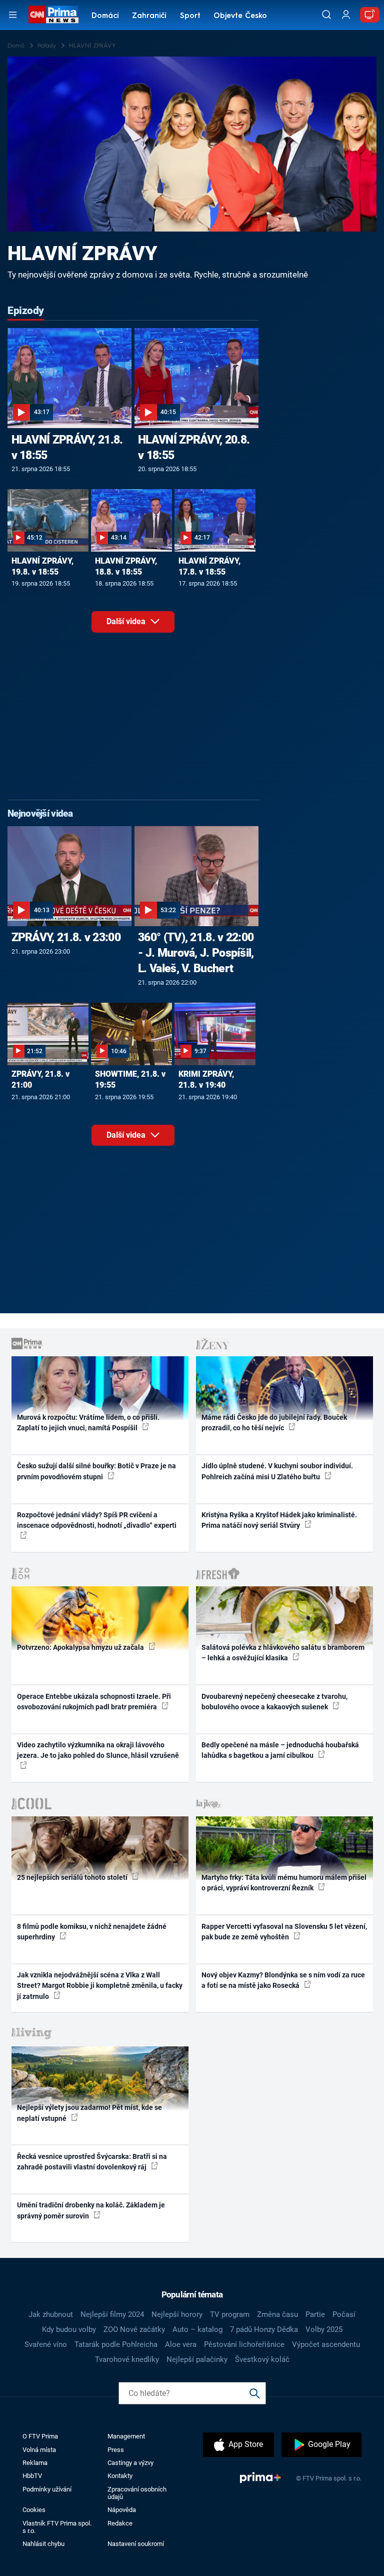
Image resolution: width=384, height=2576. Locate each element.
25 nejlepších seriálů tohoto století (73, 1877)
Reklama (35, 2463)
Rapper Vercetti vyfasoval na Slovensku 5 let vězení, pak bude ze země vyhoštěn (284, 1932)
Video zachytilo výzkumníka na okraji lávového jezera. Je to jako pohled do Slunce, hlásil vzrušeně (98, 1750)
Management (126, 2436)
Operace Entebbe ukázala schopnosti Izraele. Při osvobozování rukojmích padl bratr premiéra (94, 1702)
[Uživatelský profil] (346, 15)
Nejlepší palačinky (197, 2359)
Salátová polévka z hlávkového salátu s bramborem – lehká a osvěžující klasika (283, 1653)
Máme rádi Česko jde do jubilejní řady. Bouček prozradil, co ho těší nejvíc (274, 1423)
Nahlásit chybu (43, 2544)
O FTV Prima (40, 2436)
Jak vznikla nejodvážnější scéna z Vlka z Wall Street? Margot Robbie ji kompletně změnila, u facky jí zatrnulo (100, 1986)
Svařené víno (46, 2344)
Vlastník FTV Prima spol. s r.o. (57, 2527)
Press (116, 2450)
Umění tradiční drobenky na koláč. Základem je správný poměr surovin (91, 2210)
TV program (230, 2314)
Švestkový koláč (262, 2359)
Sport (190, 16)
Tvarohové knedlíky (127, 2359)
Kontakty (120, 2476)
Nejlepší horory (177, 2314)
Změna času (277, 2314)
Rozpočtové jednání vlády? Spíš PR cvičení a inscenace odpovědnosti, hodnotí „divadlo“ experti (97, 1520)
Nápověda (122, 2510)
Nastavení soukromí (136, 2544)
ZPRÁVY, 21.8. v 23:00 (66, 937)
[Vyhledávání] (326, 15)
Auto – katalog (197, 2329)
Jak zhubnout (51, 2314)
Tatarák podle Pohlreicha (116, 2344)
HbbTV (32, 2476)
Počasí (344, 2314)
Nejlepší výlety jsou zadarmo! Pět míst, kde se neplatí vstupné (89, 2113)
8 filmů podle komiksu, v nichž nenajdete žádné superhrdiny (92, 1932)
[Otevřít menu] (13, 15)
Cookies (34, 2510)
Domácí (105, 16)
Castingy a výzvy (130, 2463)
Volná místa (39, 2450)
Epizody (26, 311)
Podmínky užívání (47, 2489)
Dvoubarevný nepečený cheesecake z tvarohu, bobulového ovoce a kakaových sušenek (274, 1702)
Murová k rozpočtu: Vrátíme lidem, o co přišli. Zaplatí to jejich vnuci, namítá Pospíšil (88, 1423)
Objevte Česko (240, 16)
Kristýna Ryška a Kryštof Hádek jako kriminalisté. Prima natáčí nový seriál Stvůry (279, 1520)
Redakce (120, 2523)
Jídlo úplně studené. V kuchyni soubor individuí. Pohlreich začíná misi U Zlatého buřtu (277, 1471)
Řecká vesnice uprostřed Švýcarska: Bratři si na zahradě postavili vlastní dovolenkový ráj (92, 2162)
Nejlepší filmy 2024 (112, 2314)
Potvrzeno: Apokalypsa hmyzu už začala (81, 1647)
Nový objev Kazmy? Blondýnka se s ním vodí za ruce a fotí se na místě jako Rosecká (283, 1980)
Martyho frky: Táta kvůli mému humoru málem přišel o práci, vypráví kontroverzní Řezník (284, 1883)
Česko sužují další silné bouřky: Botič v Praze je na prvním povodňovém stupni (96, 1471)
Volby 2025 (324, 2329)
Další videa (127, 621)
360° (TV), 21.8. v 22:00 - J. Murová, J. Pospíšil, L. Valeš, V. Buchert (196, 953)
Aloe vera (181, 2344)
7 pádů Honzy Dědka (264, 2329)
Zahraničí (149, 16)
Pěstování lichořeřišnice (244, 2344)
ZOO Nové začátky (134, 2329)
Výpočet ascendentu (326, 2344)
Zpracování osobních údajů (137, 2493)
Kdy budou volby (69, 2329)
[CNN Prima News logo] (53, 15)
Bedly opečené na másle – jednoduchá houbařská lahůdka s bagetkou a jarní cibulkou (280, 1750)
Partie (315, 2314)
